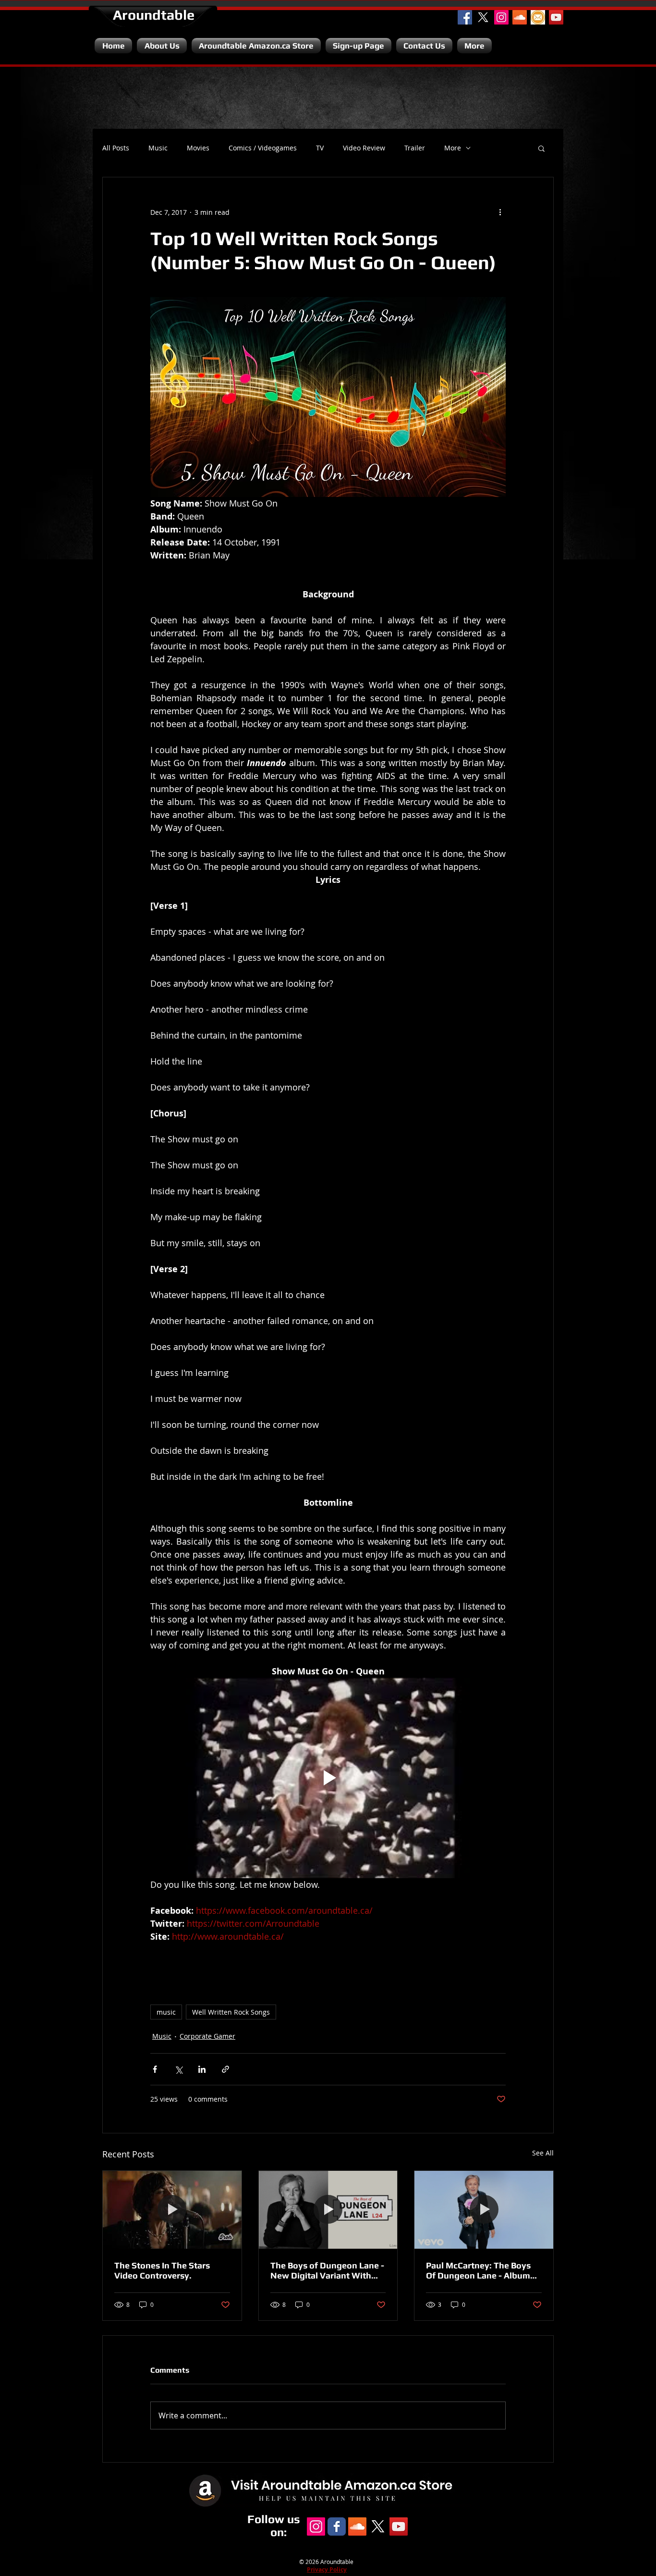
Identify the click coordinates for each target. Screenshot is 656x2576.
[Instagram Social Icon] (501, 17)
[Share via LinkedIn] (202, 2069)
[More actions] (500, 212)
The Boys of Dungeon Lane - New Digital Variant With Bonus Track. (327, 2270)
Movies (198, 148)
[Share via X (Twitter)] (178, 2069)
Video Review (364, 148)
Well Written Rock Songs (231, 2012)
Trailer (415, 148)
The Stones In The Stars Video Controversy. (162, 2270)
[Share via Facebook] (155, 2069)
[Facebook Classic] (337, 2526)
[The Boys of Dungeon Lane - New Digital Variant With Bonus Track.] (328, 2210)
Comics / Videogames (263, 148)
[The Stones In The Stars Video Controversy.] (172, 2210)
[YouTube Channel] (556, 17)
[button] (541, 148)
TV (320, 148)
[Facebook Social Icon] (465, 17)
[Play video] (328, 1778)
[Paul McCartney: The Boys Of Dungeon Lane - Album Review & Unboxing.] (484, 2210)
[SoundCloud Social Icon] (520, 17)
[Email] (538, 17)
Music (158, 148)
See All (543, 2153)
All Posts (116, 148)
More (453, 148)
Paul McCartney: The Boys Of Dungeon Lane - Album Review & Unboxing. (478, 2270)
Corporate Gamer (207, 2036)
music (166, 2012)
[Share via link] (225, 2069)
